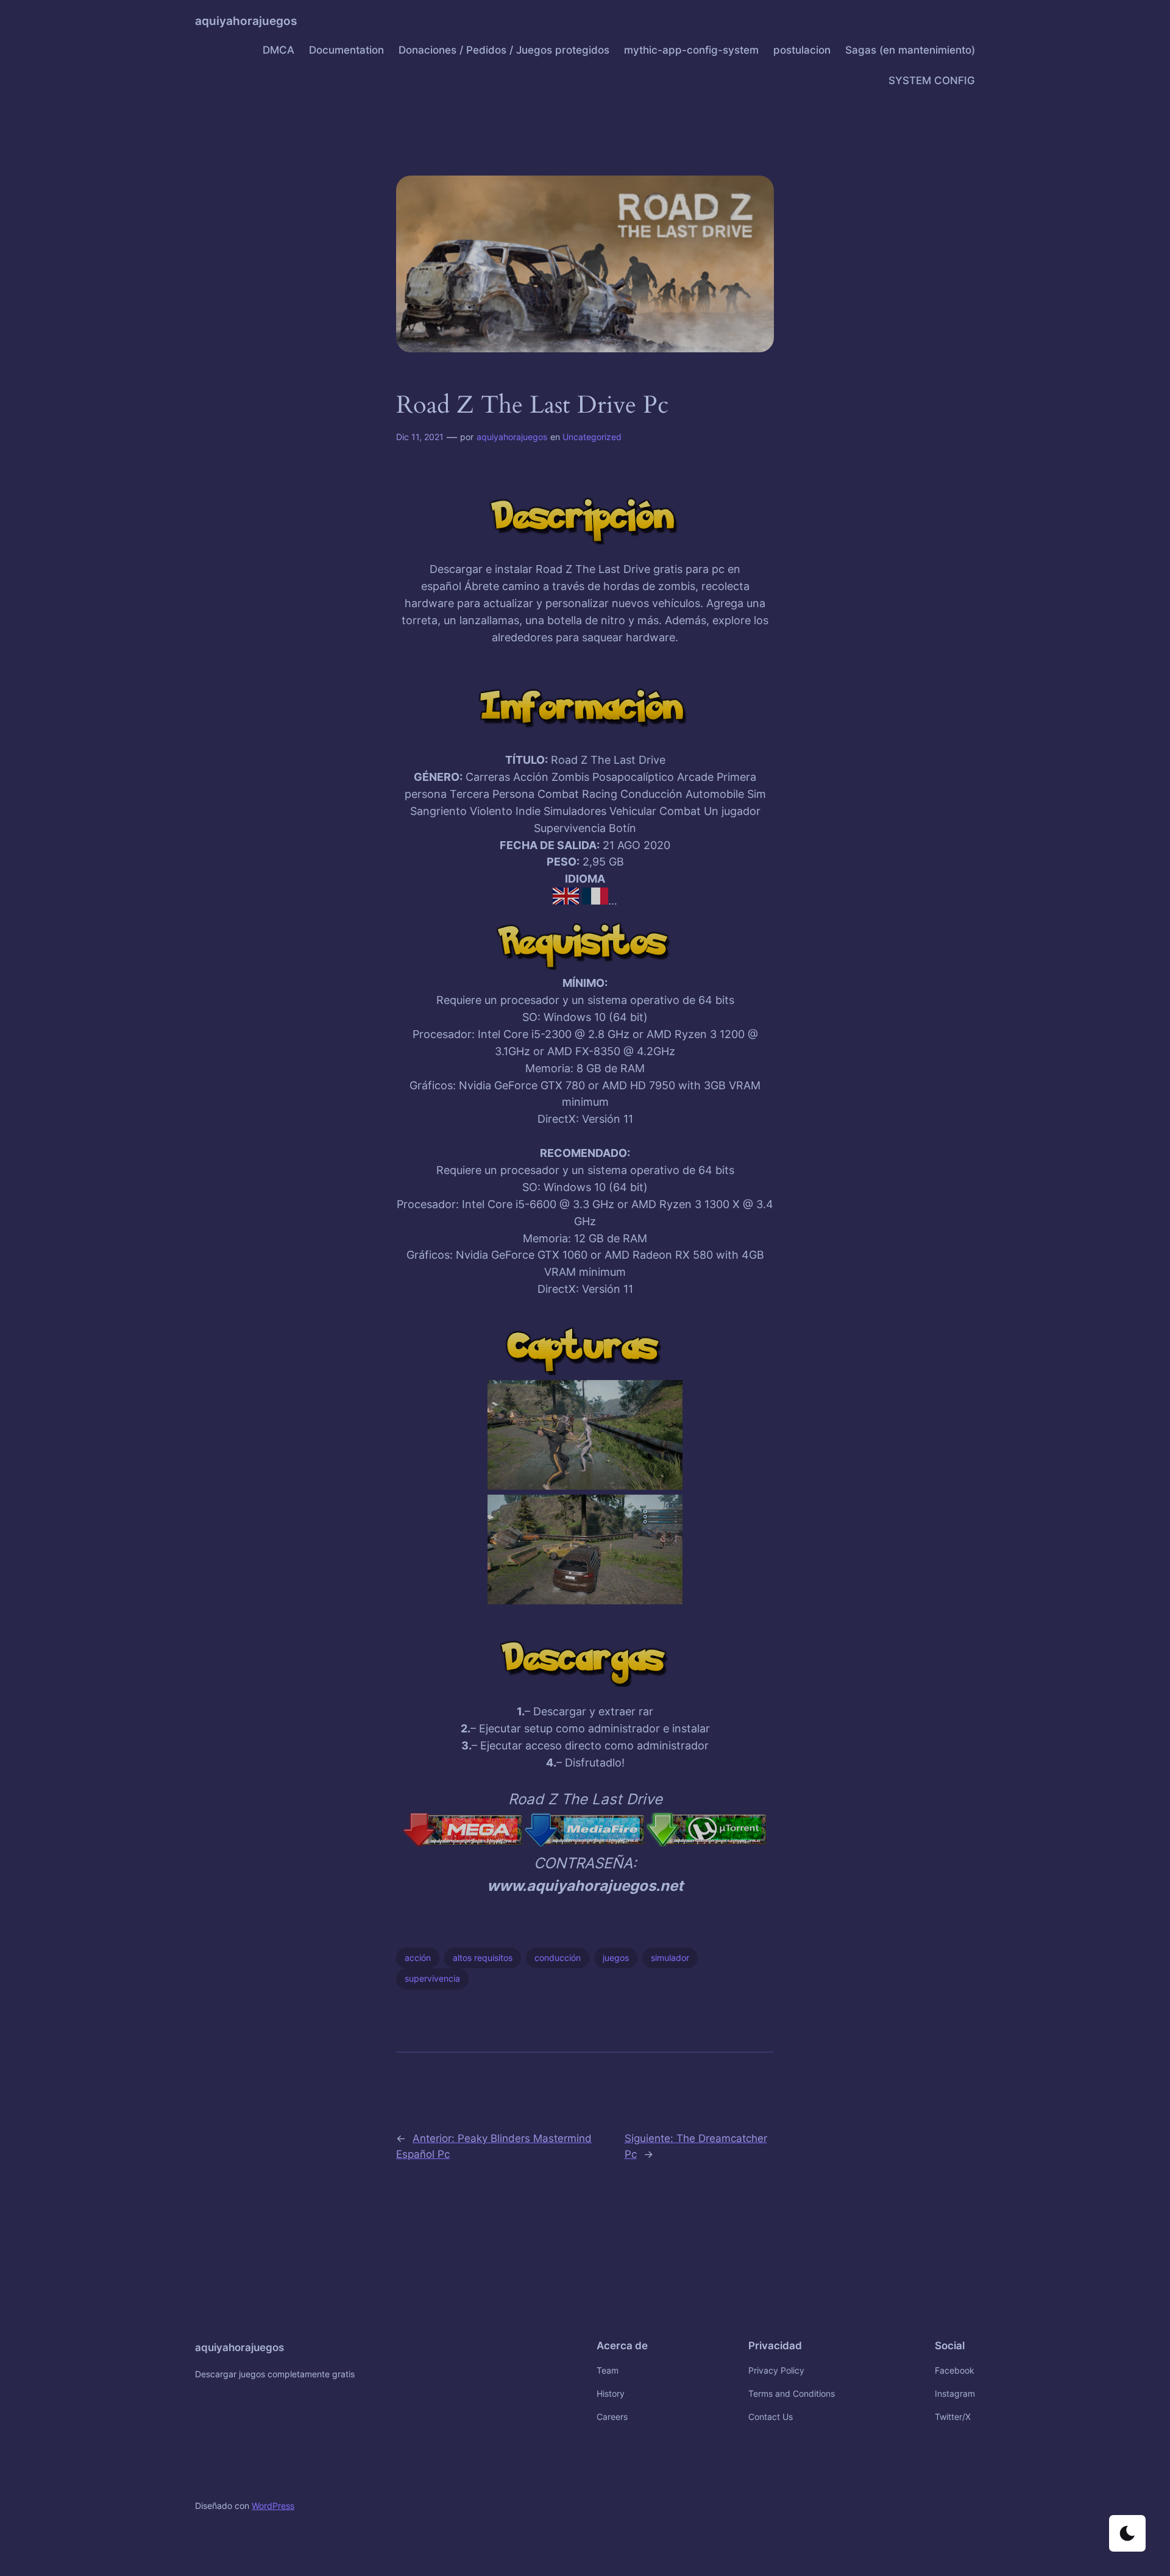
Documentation (346, 50)
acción (418, 1958)
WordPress (273, 2506)
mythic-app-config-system (691, 50)
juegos (616, 1958)
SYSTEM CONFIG (932, 80)
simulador (670, 1958)
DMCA (278, 50)
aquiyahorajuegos (246, 21)
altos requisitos (483, 1958)
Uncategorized (592, 437)
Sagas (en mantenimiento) (910, 50)
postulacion (802, 50)
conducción (558, 1958)
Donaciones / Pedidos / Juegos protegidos (504, 50)
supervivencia (432, 1978)
